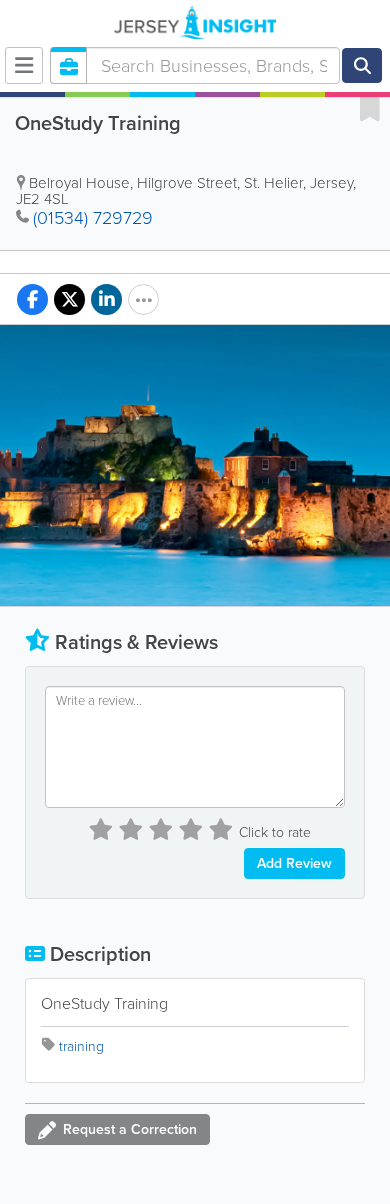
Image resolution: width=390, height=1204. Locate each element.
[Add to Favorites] (370, 108)
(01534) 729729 (93, 218)
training (81, 1046)
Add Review (294, 863)
